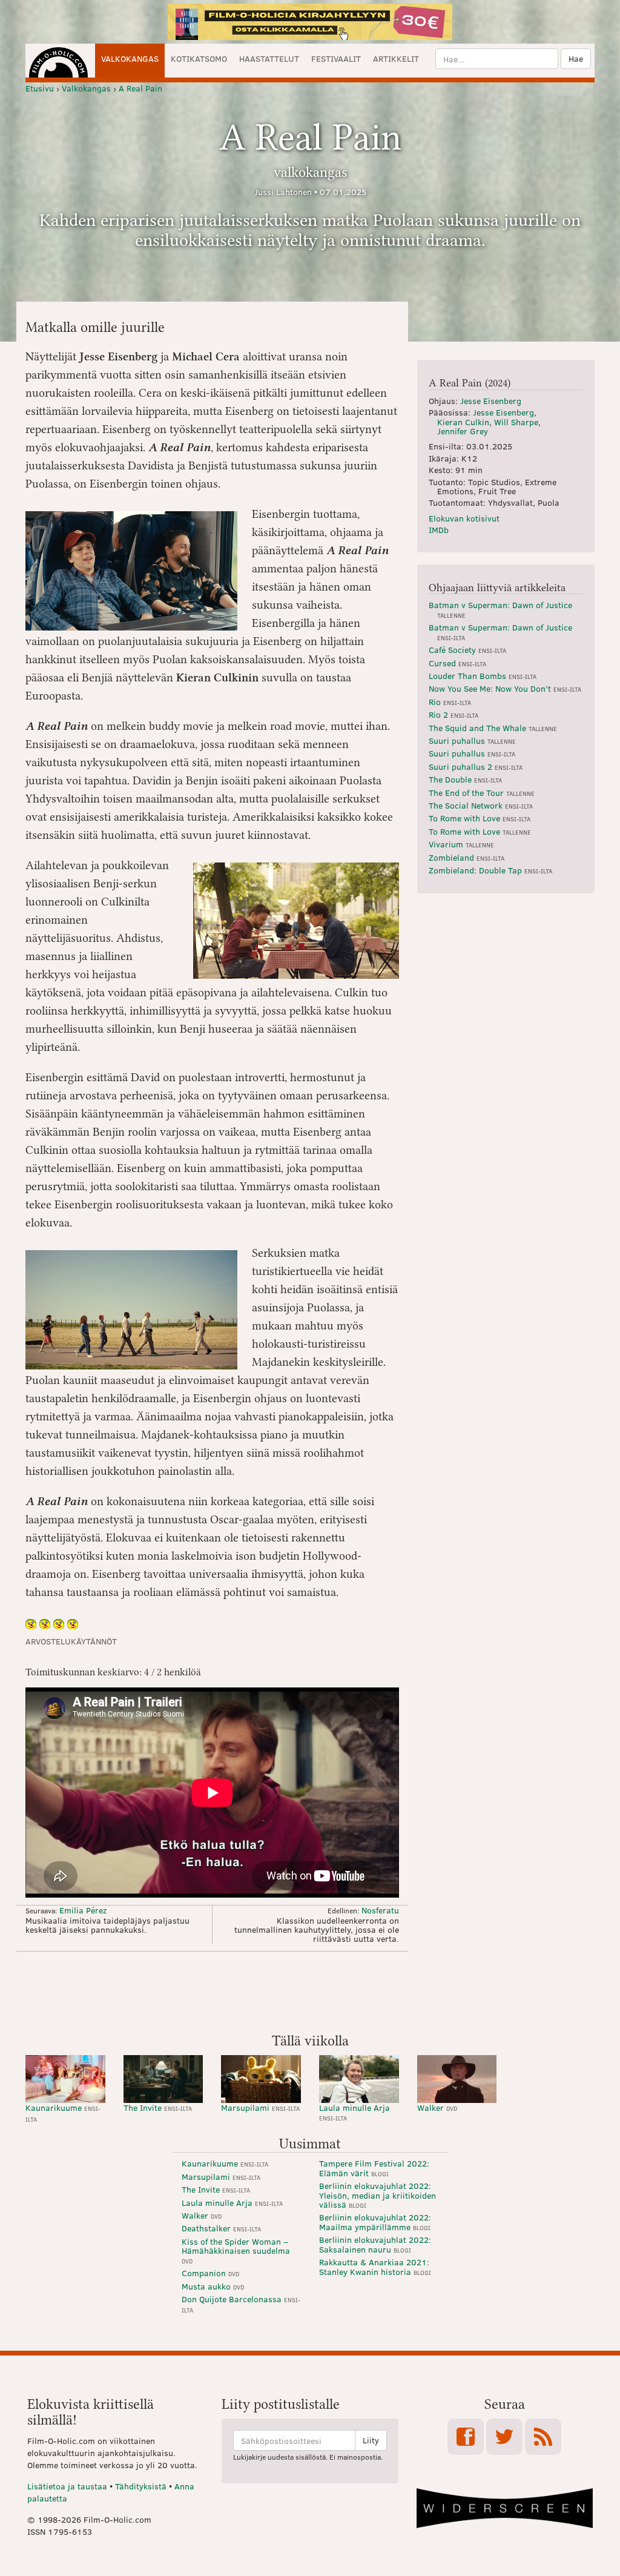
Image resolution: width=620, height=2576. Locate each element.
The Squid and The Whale (493, 728)
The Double (465, 779)
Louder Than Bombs (483, 676)
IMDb (439, 530)
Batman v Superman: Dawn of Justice (500, 609)
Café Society (467, 650)
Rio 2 (453, 714)
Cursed (457, 663)
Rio (450, 702)
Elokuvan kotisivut (464, 518)
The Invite (158, 2107)
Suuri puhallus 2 (476, 767)
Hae (576, 58)
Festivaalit (336, 58)
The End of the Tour (482, 793)
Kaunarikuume (63, 2112)
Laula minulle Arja (355, 2112)
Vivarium (461, 844)
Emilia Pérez (83, 1910)
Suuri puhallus (472, 740)
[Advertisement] (310, 1991)
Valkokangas (130, 58)
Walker (437, 2107)
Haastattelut (269, 58)
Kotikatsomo (199, 58)
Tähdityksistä (141, 2486)
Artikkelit (396, 58)
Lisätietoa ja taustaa (67, 2486)
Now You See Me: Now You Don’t (505, 688)
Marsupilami (260, 2107)
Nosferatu (380, 1910)
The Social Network (481, 805)
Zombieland (467, 857)
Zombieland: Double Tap (490, 870)
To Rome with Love (480, 818)
